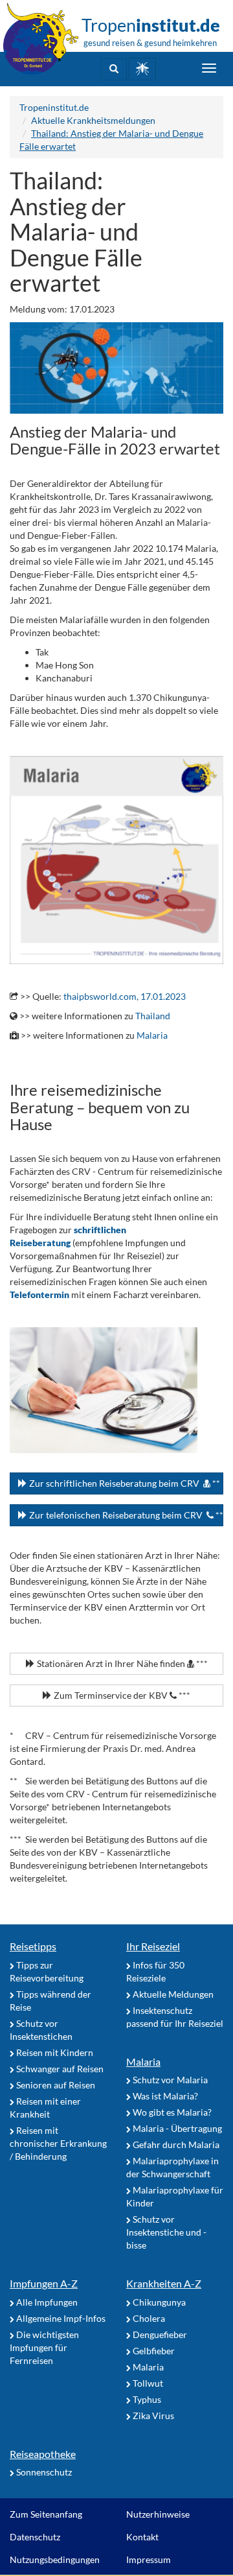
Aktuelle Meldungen (172, 1994)
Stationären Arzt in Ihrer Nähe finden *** (121, 1663)
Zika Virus (152, 2416)
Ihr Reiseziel (153, 1946)
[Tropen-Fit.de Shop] (142, 69)
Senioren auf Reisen (55, 2085)
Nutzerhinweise (158, 2514)
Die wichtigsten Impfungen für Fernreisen (44, 2347)
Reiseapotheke (43, 2454)
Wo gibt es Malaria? (171, 2112)
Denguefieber (159, 2334)
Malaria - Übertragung (176, 2128)
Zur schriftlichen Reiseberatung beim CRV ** (124, 1483)
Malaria (152, 1035)
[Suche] (114, 69)
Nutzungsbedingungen (55, 2559)
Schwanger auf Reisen (59, 2069)
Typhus (146, 2399)
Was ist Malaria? (164, 2096)
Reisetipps (33, 1946)
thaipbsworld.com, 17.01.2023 (125, 996)
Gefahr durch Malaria (175, 2145)
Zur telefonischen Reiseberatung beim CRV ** (125, 1515)
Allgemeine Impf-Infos (60, 2318)
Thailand (153, 1016)
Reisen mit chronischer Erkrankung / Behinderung (58, 2143)
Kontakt (142, 2537)
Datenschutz (35, 2537)
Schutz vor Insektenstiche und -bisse (166, 2232)
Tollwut (147, 2383)
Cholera (148, 2318)
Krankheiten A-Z (164, 2283)
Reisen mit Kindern (54, 2052)
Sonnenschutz (43, 2472)
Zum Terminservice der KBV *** (121, 1695)
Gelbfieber (153, 2351)
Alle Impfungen (46, 2302)
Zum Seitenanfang (46, 2514)
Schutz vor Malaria (169, 2080)
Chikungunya (158, 2302)
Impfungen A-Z (44, 2283)
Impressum (149, 2559)
